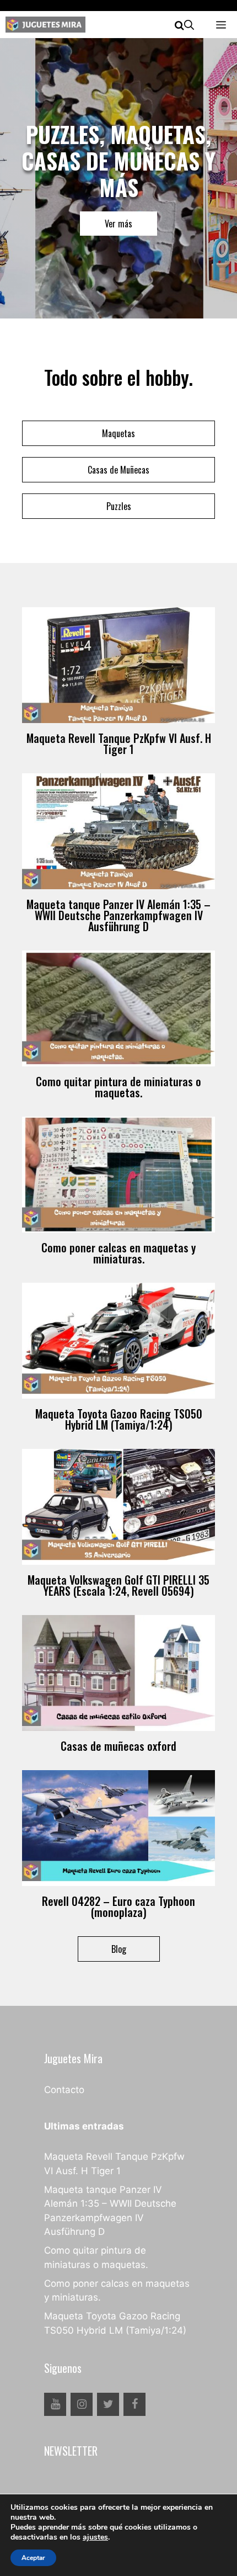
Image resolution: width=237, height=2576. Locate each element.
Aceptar (33, 2558)
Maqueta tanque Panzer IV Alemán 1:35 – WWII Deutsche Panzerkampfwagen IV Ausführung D (118, 915)
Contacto (64, 2090)
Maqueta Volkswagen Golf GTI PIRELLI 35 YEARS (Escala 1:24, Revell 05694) (118, 1585)
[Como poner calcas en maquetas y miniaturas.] (118, 1225)
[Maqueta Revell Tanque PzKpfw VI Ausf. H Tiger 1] (118, 716)
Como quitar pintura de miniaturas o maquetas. (118, 1087)
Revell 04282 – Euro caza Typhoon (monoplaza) (118, 1906)
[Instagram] (82, 2404)
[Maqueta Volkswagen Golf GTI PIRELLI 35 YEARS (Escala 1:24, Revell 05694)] (118, 1558)
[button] (184, 25)
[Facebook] (134, 2404)
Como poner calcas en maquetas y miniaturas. (118, 1253)
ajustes (95, 2537)
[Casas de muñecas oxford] (118, 1724)
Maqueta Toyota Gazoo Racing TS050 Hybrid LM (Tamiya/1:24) (119, 1419)
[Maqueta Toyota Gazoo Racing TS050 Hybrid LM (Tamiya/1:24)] (118, 1391)
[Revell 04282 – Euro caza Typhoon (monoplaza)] (118, 1879)
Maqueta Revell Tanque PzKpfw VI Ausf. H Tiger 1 (119, 743)
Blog (119, 1949)
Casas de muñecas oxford (118, 1746)
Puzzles (119, 506)
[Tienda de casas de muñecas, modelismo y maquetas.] (45, 25)
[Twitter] (108, 2404)
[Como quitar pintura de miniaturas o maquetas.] (118, 1059)
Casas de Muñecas (118, 470)
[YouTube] (55, 2404)
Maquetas (118, 433)
